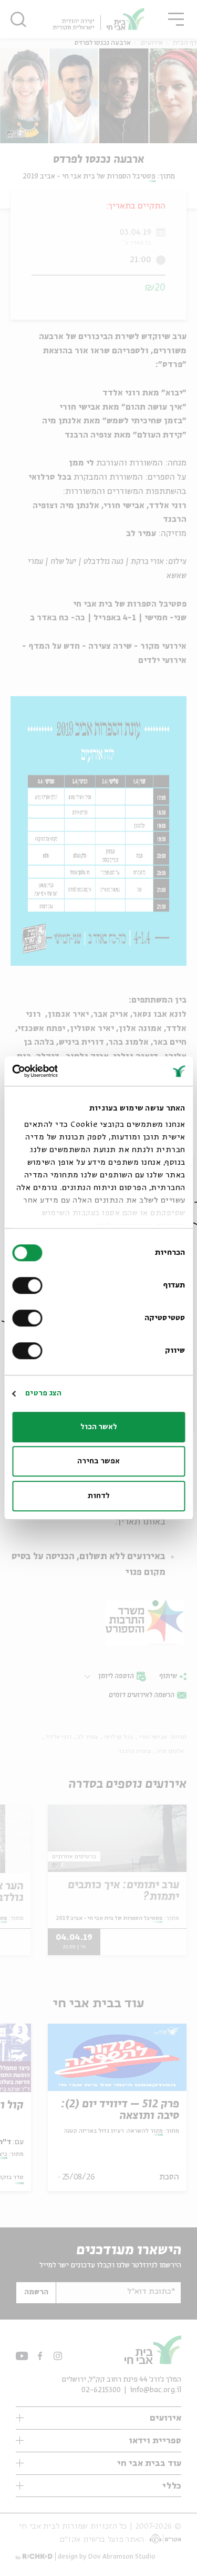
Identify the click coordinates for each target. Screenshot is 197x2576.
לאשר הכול (99, 1427)
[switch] (29, 1285)
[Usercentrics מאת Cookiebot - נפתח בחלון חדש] (57, 1071)
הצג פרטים (43, 1393)
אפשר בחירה (98, 1461)
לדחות (99, 1496)
